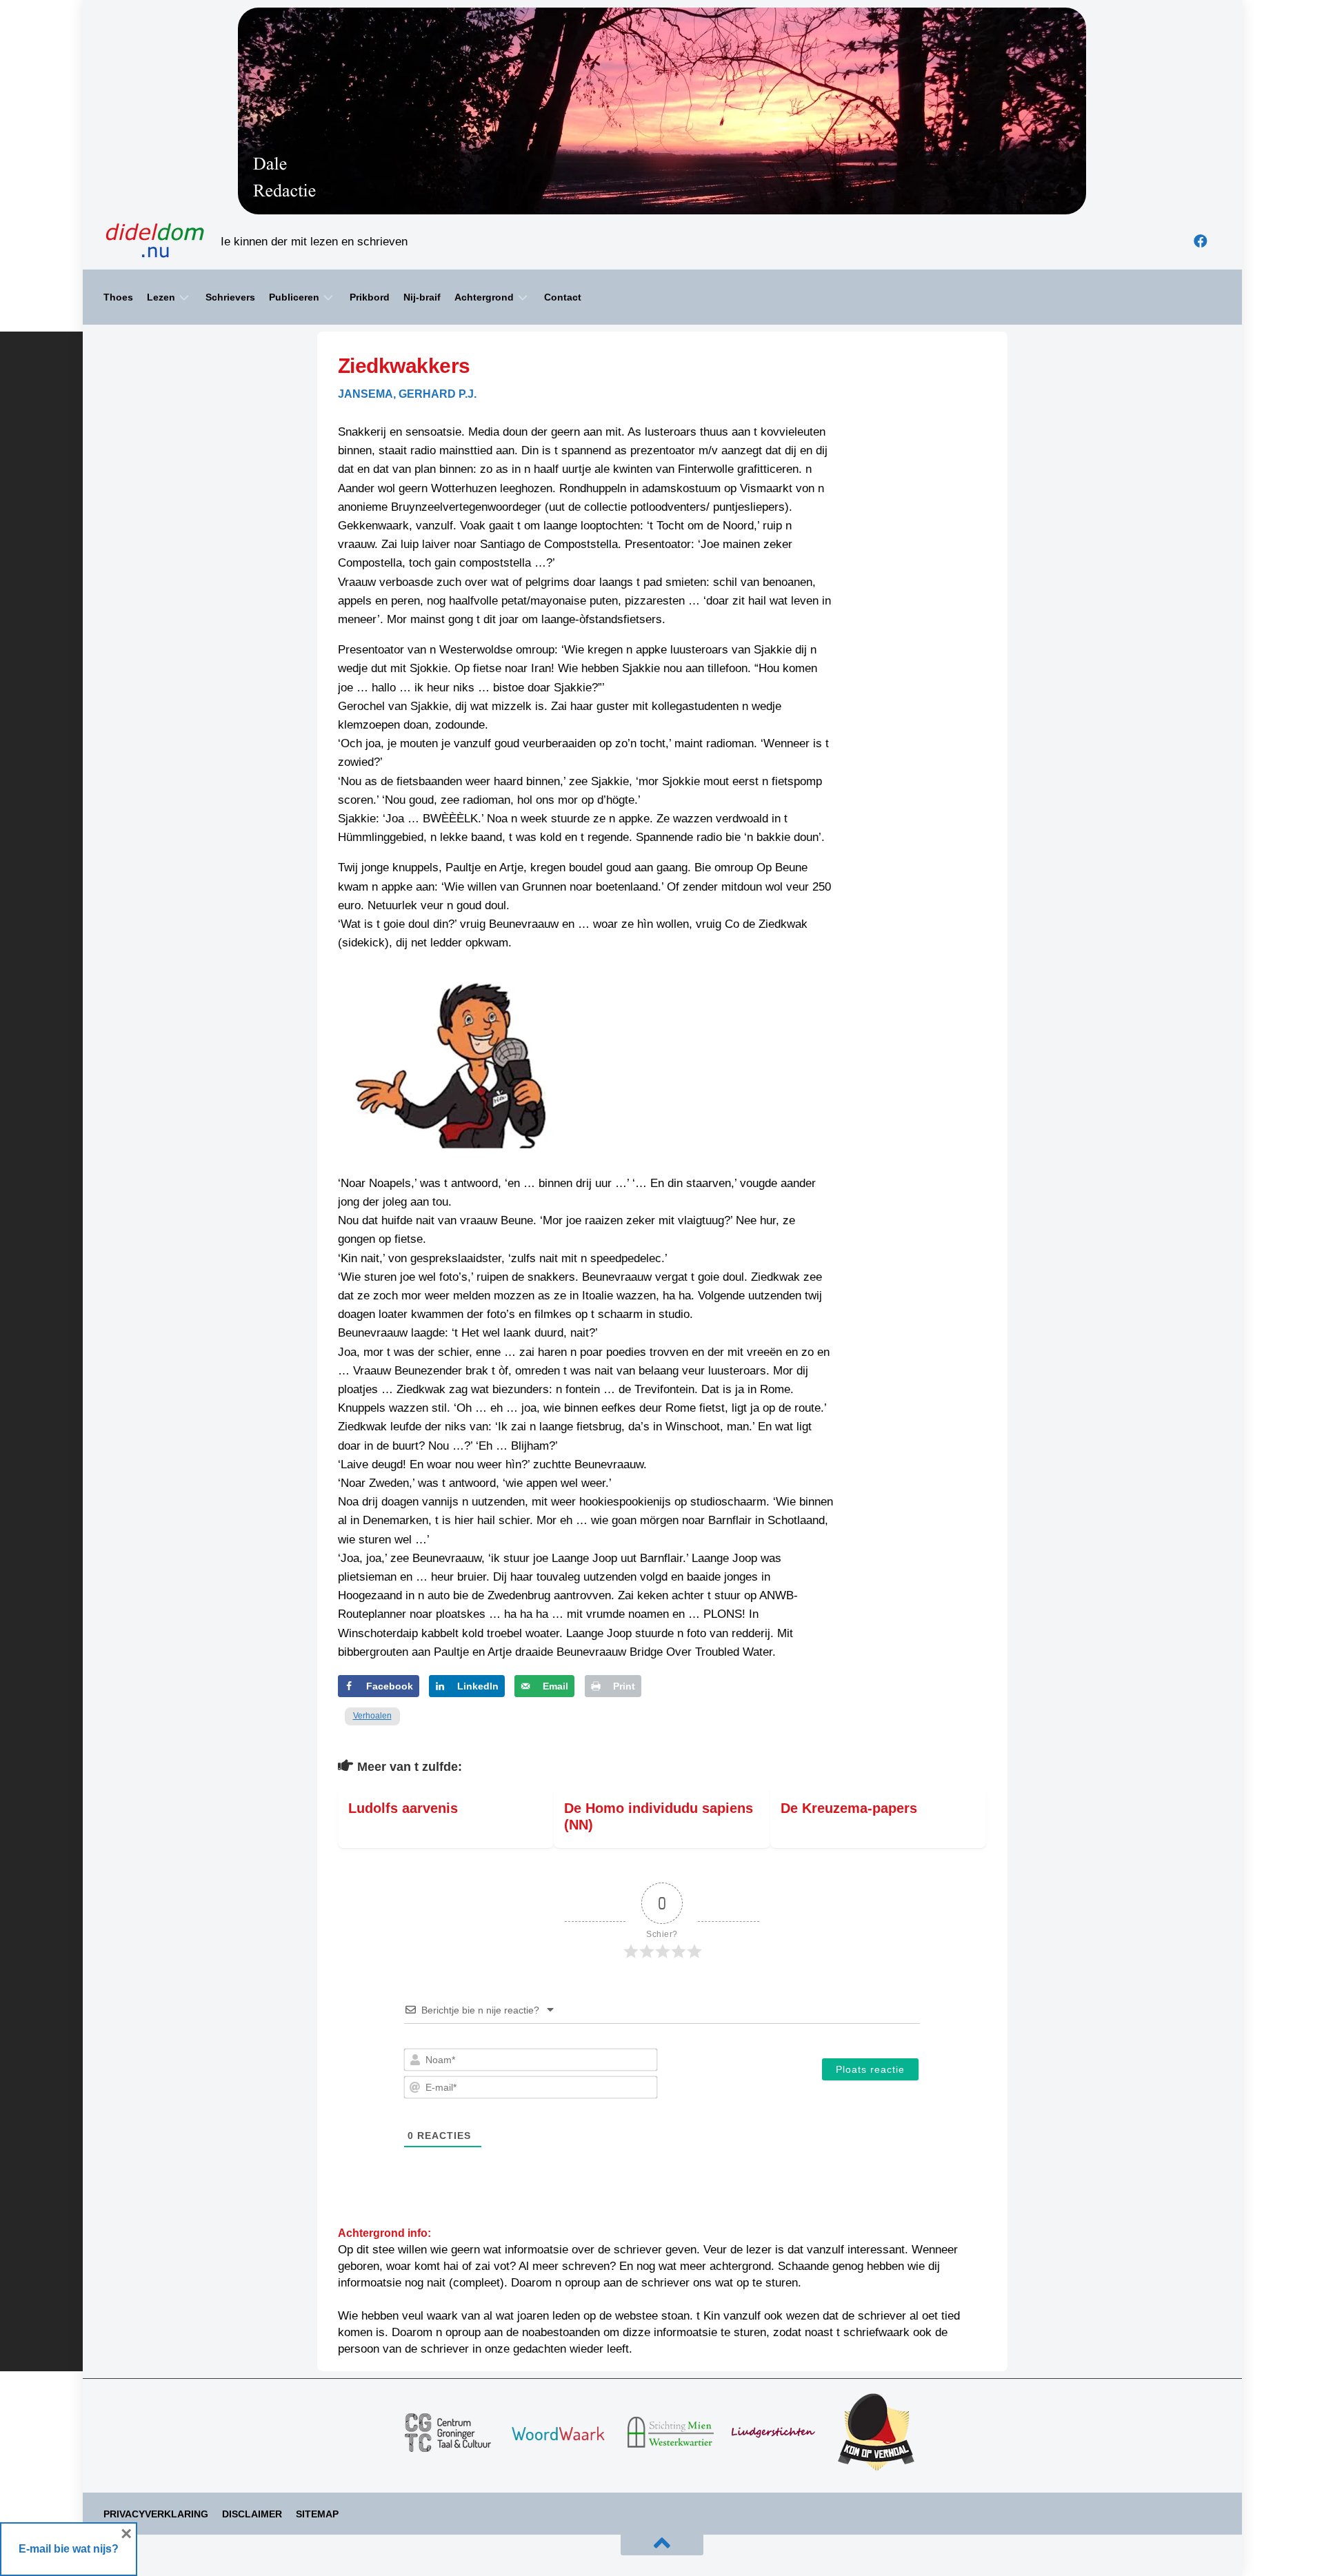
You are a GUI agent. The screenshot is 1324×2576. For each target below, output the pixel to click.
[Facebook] (1201, 241)
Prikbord (370, 297)
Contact (563, 297)
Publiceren (294, 297)
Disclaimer (252, 2514)
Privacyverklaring (156, 2514)
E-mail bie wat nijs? (69, 2549)
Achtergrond (484, 297)
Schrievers (230, 297)
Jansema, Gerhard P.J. (407, 394)
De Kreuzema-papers (849, 1808)
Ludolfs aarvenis (403, 1808)
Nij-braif (422, 297)
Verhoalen (372, 1716)
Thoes (118, 297)
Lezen (161, 297)
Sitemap (317, 2514)
